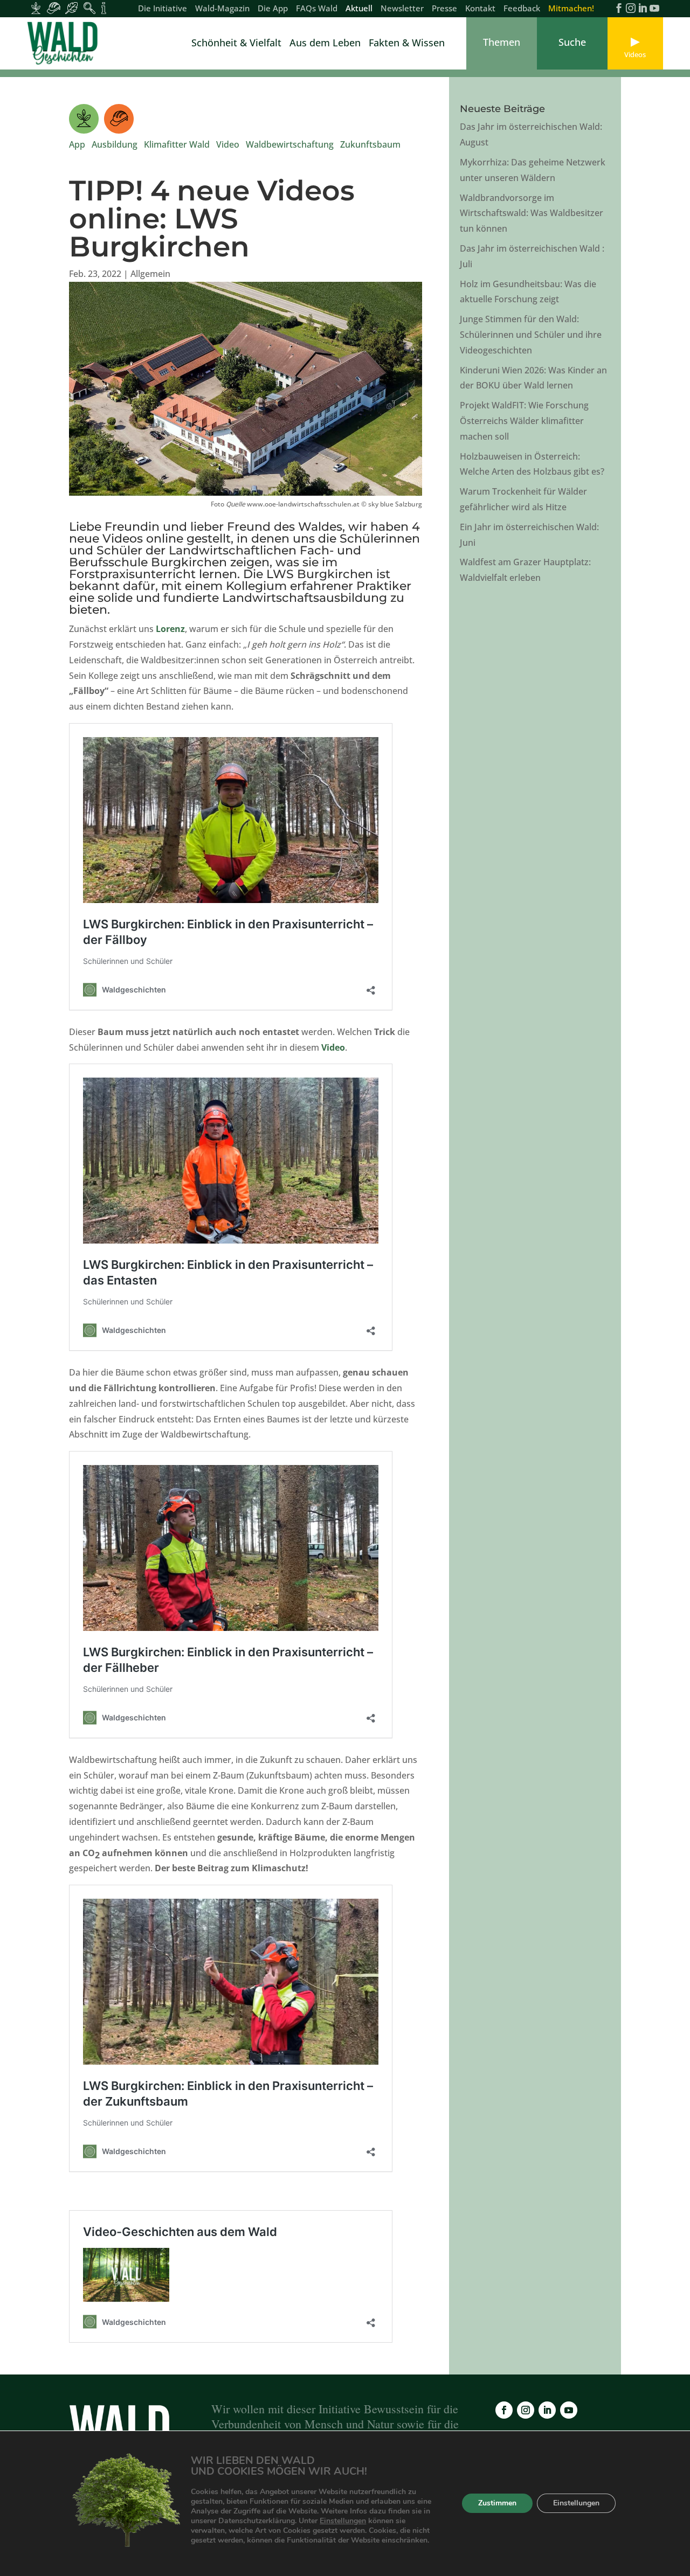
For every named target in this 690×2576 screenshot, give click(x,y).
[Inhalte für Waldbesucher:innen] (71, 8)
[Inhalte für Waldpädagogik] (89, 8)
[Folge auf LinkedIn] (547, 2410)
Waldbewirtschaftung (290, 144)
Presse (444, 9)
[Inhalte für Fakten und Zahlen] (104, 8)
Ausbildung (115, 144)
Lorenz (170, 629)
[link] (65, 43)
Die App (273, 9)
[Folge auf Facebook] (504, 2410)
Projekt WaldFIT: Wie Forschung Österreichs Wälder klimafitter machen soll (524, 421)
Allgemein (150, 274)
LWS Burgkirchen (320, 574)
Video (228, 144)
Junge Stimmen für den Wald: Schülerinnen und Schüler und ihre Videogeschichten (531, 335)
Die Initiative (163, 9)
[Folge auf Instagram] (526, 2410)
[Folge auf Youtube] (569, 2410)
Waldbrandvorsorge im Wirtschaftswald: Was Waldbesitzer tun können (532, 213)
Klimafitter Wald (177, 144)
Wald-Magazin (222, 9)
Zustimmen (497, 2504)
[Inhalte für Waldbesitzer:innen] (36, 8)
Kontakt (480, 9)
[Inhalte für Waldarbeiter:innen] (54, 8)
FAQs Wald (317, 9)
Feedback (522, 9)
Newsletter (402, 9)
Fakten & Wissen (407, 44)
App (77, 144)
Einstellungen (343, 2521)
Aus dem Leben (325, 44)
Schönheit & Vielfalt (236, 44)
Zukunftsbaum (370, 144)
